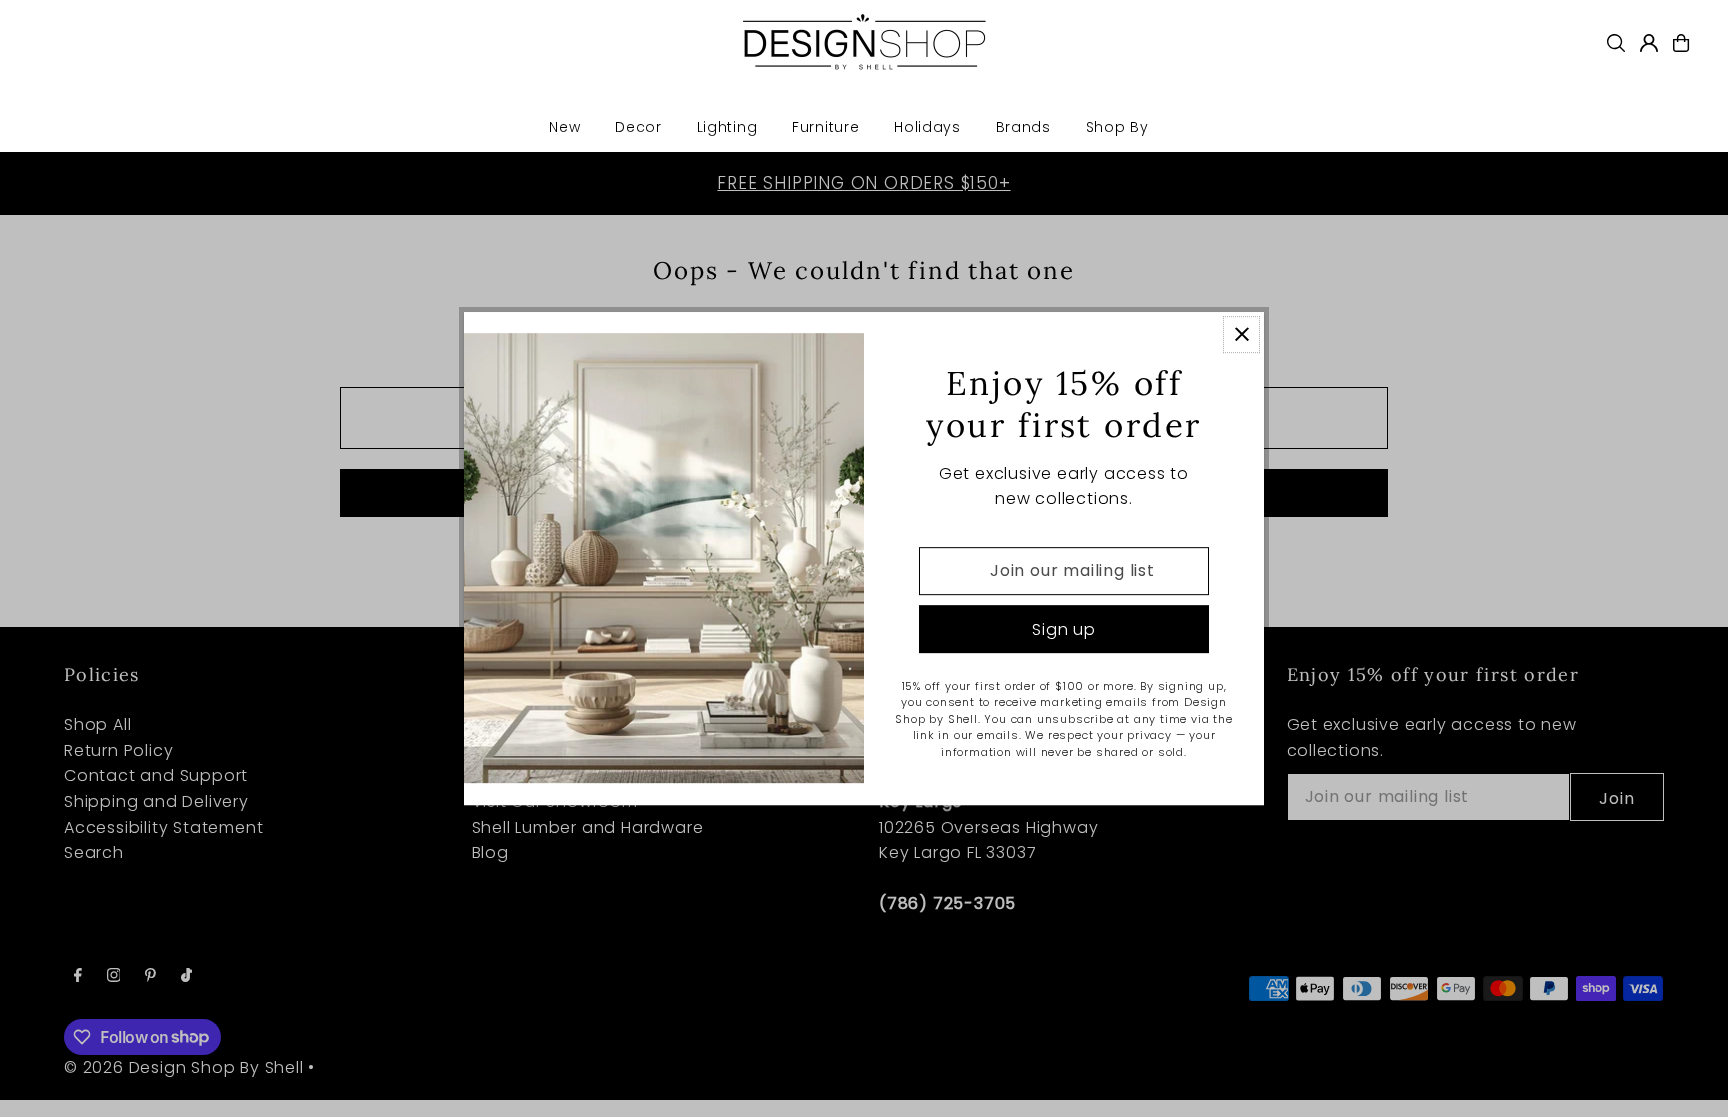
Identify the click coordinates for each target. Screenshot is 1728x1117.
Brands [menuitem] (1023, 127)
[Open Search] (1616, 43)
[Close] (1241, 334)
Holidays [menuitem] (927, 127)
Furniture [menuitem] (825, 127)
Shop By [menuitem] (1117, 127)
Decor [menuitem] (638, 127)
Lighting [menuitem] (727, 127)
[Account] (1649, 43)
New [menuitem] (564, 127)
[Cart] (1681, 43)
